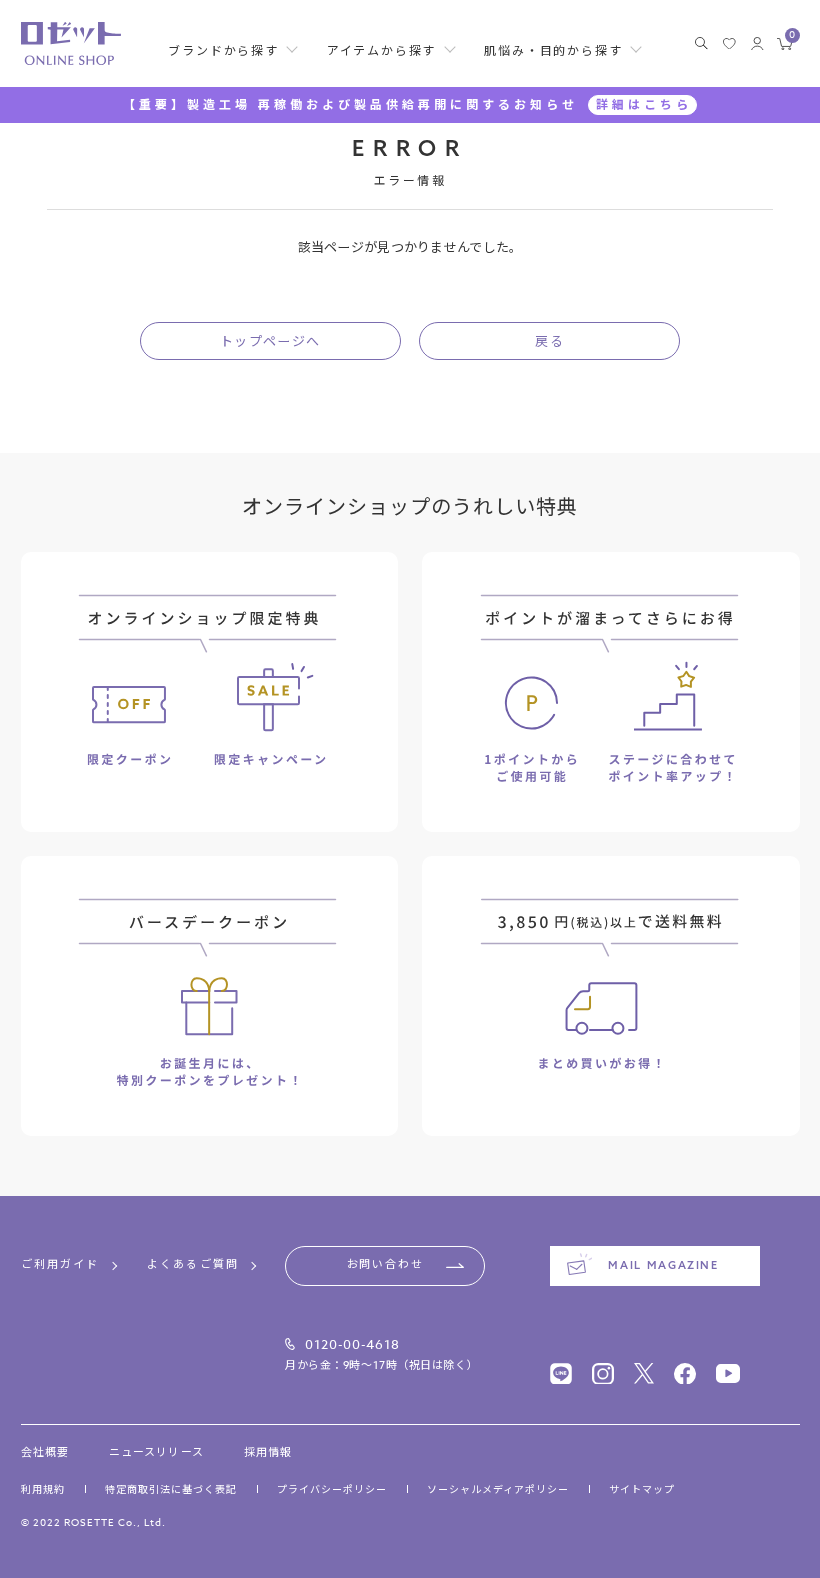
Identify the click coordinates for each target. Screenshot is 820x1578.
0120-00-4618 (352, 1344)
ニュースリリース (156, 1453)
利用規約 (43, 1489)
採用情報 (268, 1453)
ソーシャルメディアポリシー (498, 1489)
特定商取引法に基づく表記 (171, 1489)
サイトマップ (642, 1489)
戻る (549, 341)
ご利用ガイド (60, 1265)
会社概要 (45, 1453)
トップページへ (270, 341)
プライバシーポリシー (332, 1489)
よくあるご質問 (193, 1265)
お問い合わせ (385, 1264)
